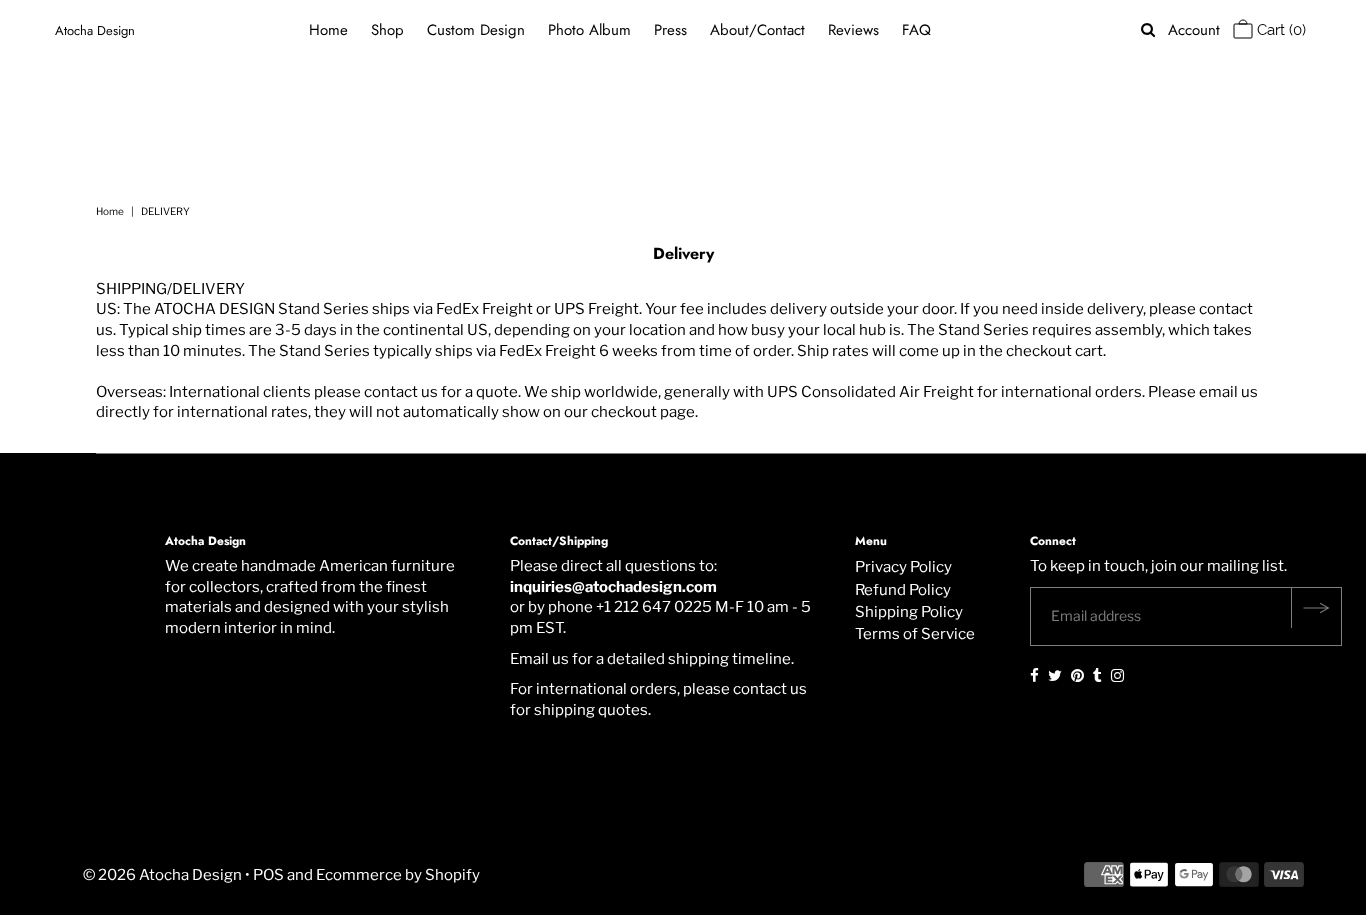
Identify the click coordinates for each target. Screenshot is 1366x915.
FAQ (916, 30)
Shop (387, 30)
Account (1194, 30)
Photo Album (589, 30)
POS (268, 875)
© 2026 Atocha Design (162, 875)
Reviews (853, 30)
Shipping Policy (909, 612)
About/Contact (757, 30)
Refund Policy (903, 590)
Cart (1279, 30)
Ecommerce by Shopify (398, 875)
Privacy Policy (903, 567)
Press (670, 30)
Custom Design (476, 30)
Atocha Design (95, 30)
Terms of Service (915, 634)
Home (328, 30)
